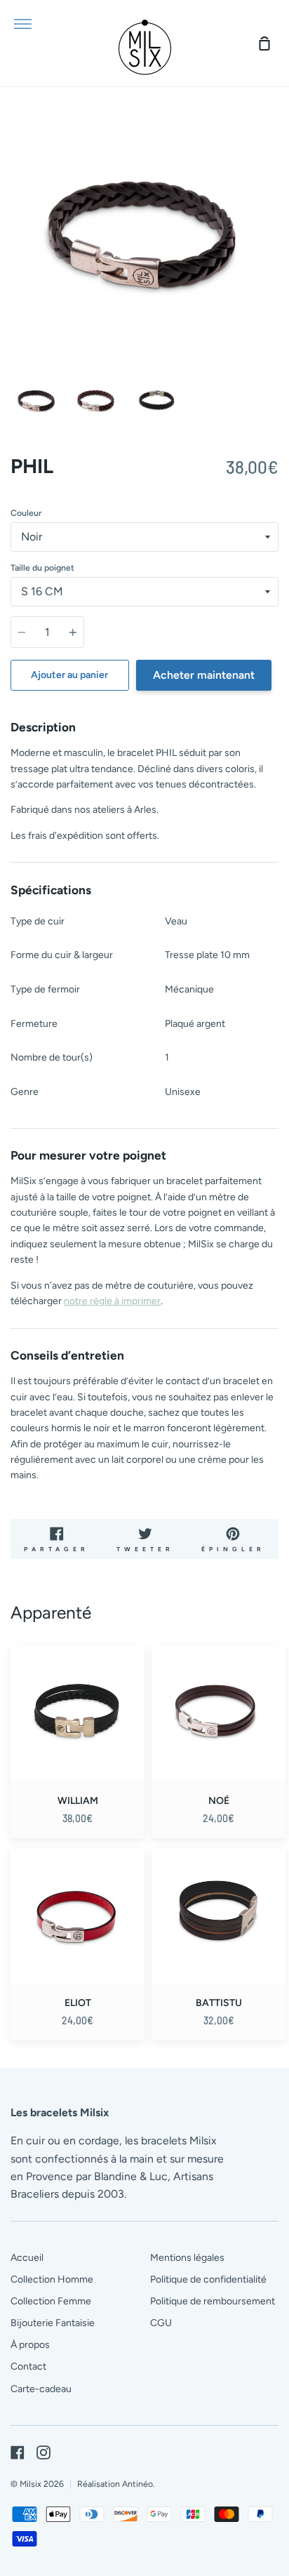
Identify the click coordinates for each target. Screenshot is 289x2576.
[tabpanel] (144, 233)
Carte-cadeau (41, 2389)
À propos (30, 2345)
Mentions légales (187, 2258)
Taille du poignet (42, 567)
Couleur (26, 513)
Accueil (27, 2258)
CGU (161, 2323)
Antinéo (137, 2484)
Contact (28, 2366)
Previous (15, 280)
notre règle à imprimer (112, 1301)
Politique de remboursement (213, 2301)
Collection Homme (52, 2279)
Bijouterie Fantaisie (53, 2323)
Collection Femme (51, 2301)
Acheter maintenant (204, 675)
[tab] (37, 400)
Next (274, 280)
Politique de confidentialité (208, 2279)
